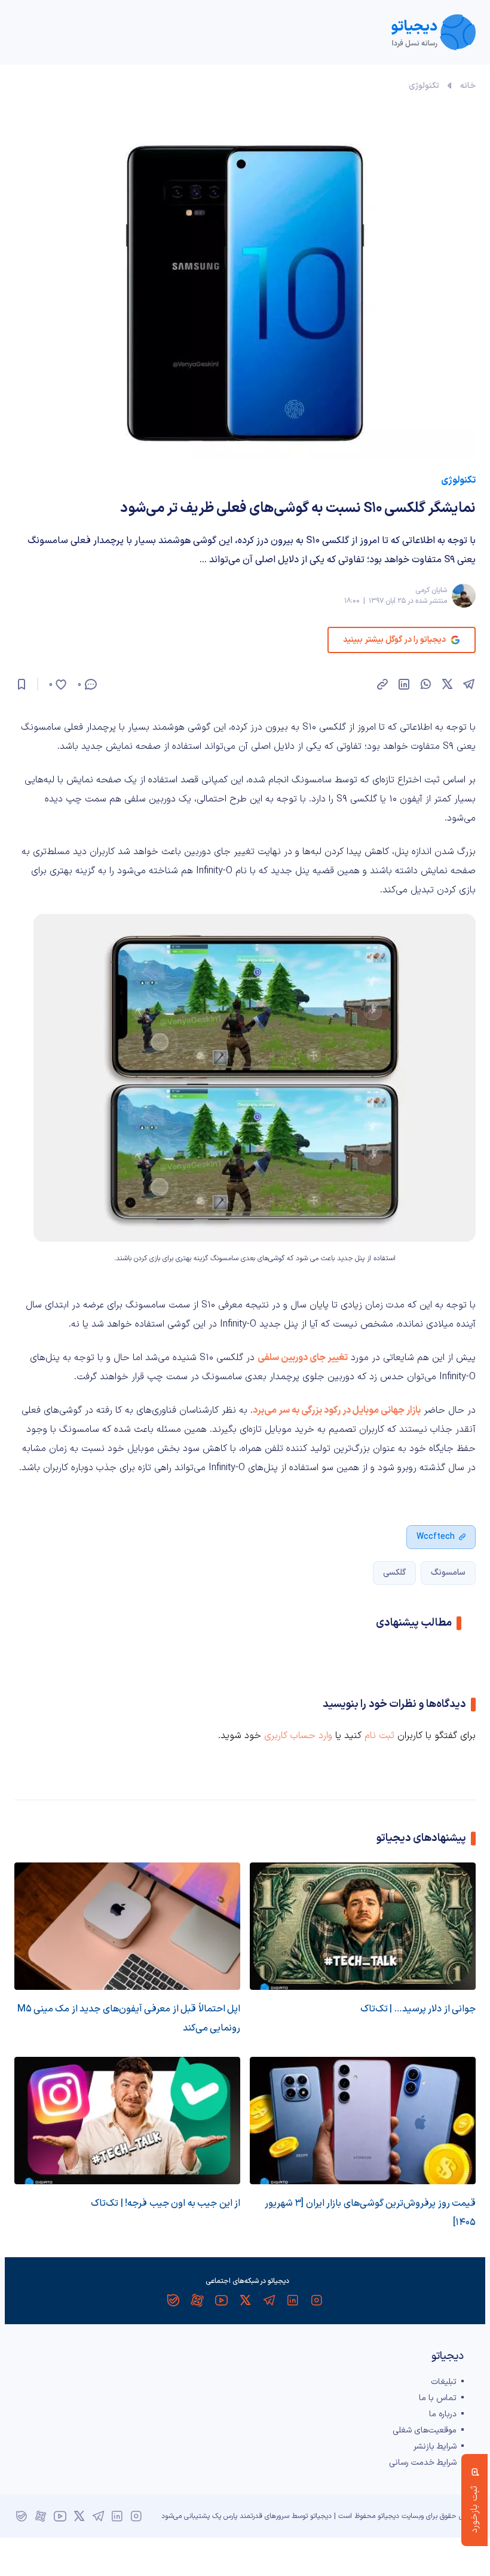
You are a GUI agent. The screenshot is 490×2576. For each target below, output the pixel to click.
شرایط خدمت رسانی (423, 2463)
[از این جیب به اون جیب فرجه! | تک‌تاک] (127, 2121)
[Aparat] (197, 2300)
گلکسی (394, 1573)
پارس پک (225, 2516)
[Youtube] (221, 2300)
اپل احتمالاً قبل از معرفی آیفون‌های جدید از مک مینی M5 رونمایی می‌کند (129, 2019)
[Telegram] (269, 2300)
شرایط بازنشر (435, 2447)
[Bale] (173, 2300)
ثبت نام (379, 1736)
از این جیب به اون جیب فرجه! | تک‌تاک (166, 2203)
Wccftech (436, 1537)
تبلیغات (444, 2382)
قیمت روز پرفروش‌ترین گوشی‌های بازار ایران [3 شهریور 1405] (370, 2213)
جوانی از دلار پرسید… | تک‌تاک (418, 2009)
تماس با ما (438, 2398)
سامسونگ (448, 1573)
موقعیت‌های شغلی (425, 2430)
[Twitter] (245, 2300)
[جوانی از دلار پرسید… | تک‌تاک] (363, 1926)
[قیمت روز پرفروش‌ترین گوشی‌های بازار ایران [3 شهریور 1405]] (363, 2121)
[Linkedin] (293, 2300)
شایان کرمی (431, 590)
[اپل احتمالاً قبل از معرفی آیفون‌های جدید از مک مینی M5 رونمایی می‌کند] (127, 1926)
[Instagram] (317, 2300)
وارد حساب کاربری (298, 1736)
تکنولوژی (424, 86)
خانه (468, 86)
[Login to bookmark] (22, 684)
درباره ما (443, 2414)
